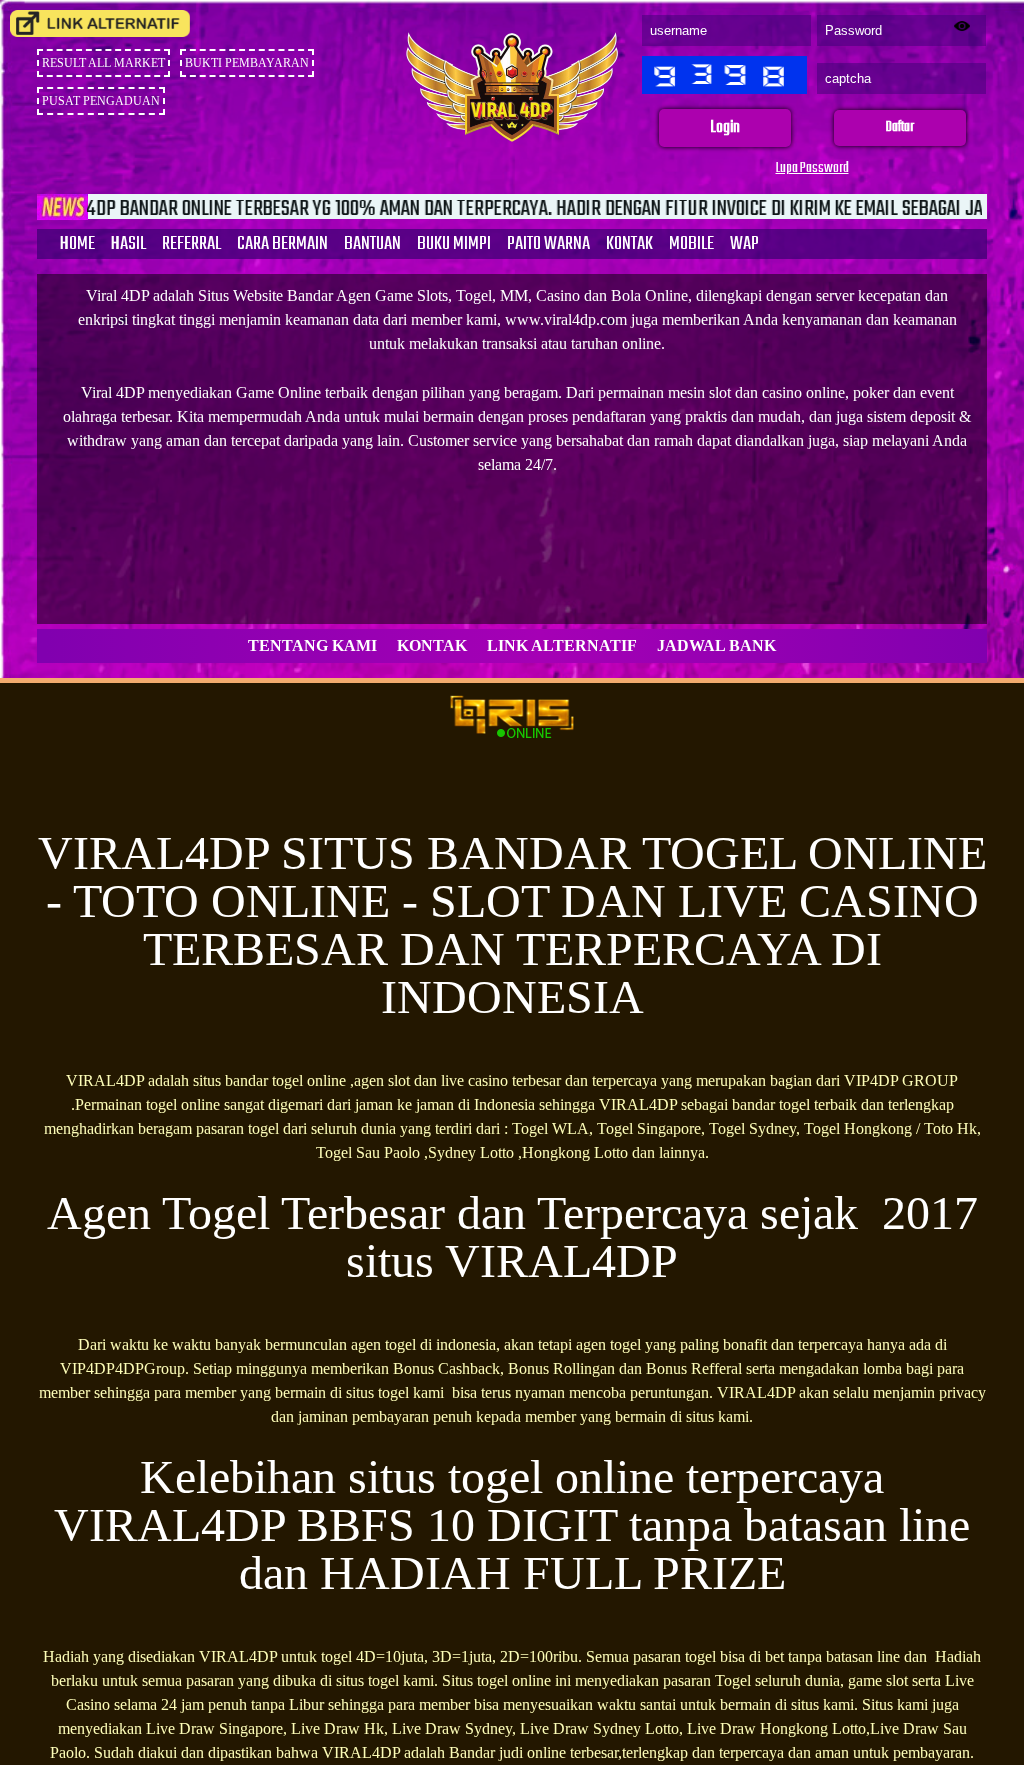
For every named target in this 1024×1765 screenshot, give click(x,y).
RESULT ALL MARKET (103, 63)
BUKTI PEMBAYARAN (247, 63)
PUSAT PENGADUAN (101, 101)
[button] (725, 128)
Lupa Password (812, 168)
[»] (100, 23)
